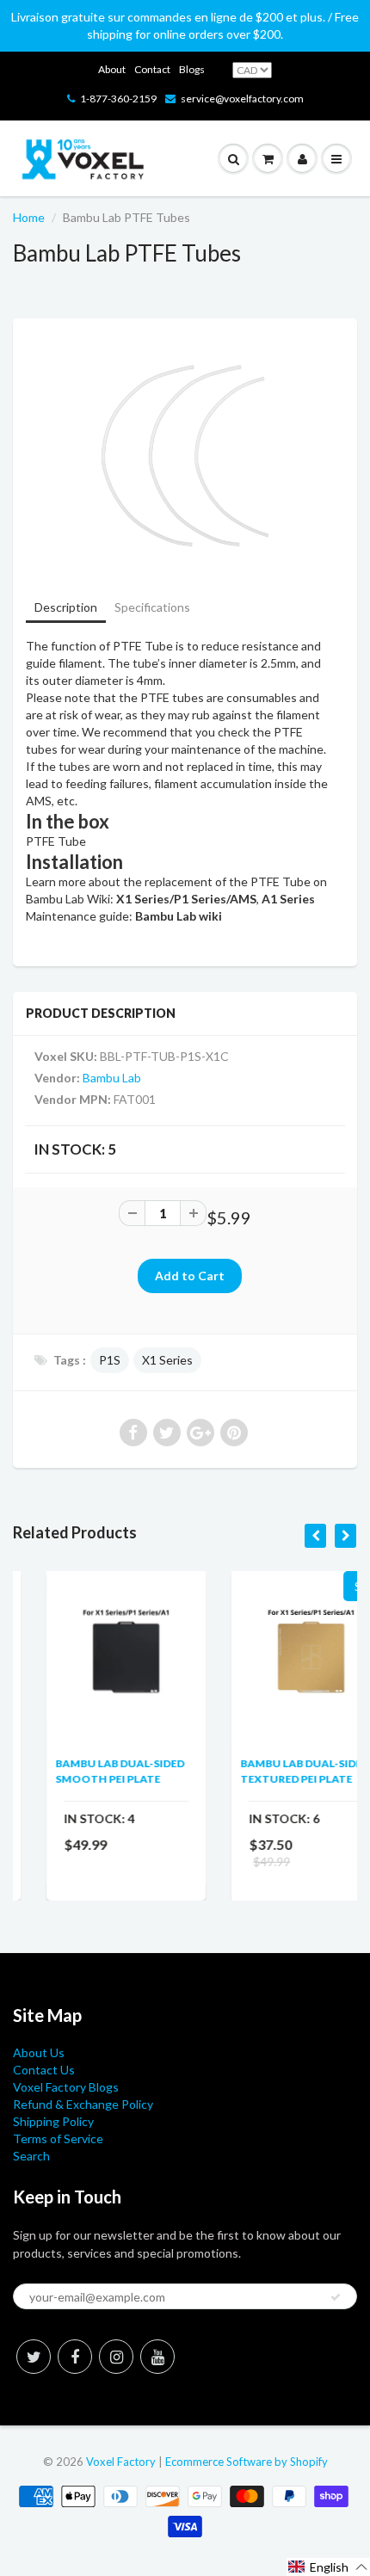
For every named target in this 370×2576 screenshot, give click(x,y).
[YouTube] (157, 2357)
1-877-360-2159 (118, 99)
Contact (152, 69)
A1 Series (288, 899)
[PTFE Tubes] (185, 456)
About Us (39, 2052)
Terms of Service (58, 2138)
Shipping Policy (53, 2121)
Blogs (192, 69)
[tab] (66, 609)
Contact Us (44, 2070)
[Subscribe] (336, 2297)
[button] (328, 2567)
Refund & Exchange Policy (83, 2104)
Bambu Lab (112, 1078)
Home (29, 217)
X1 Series (167, 1360)
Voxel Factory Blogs (66, 2087)
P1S (110, 1360)
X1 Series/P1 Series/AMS (186, 899)
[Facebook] (75, 2357)
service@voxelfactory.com (242, 99)
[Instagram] (116, 2357)
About (112, 69)
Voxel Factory (121, 2462)
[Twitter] (34, 2357)
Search (31, 2156)
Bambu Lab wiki (179, 916)
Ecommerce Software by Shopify (247, 2462)
